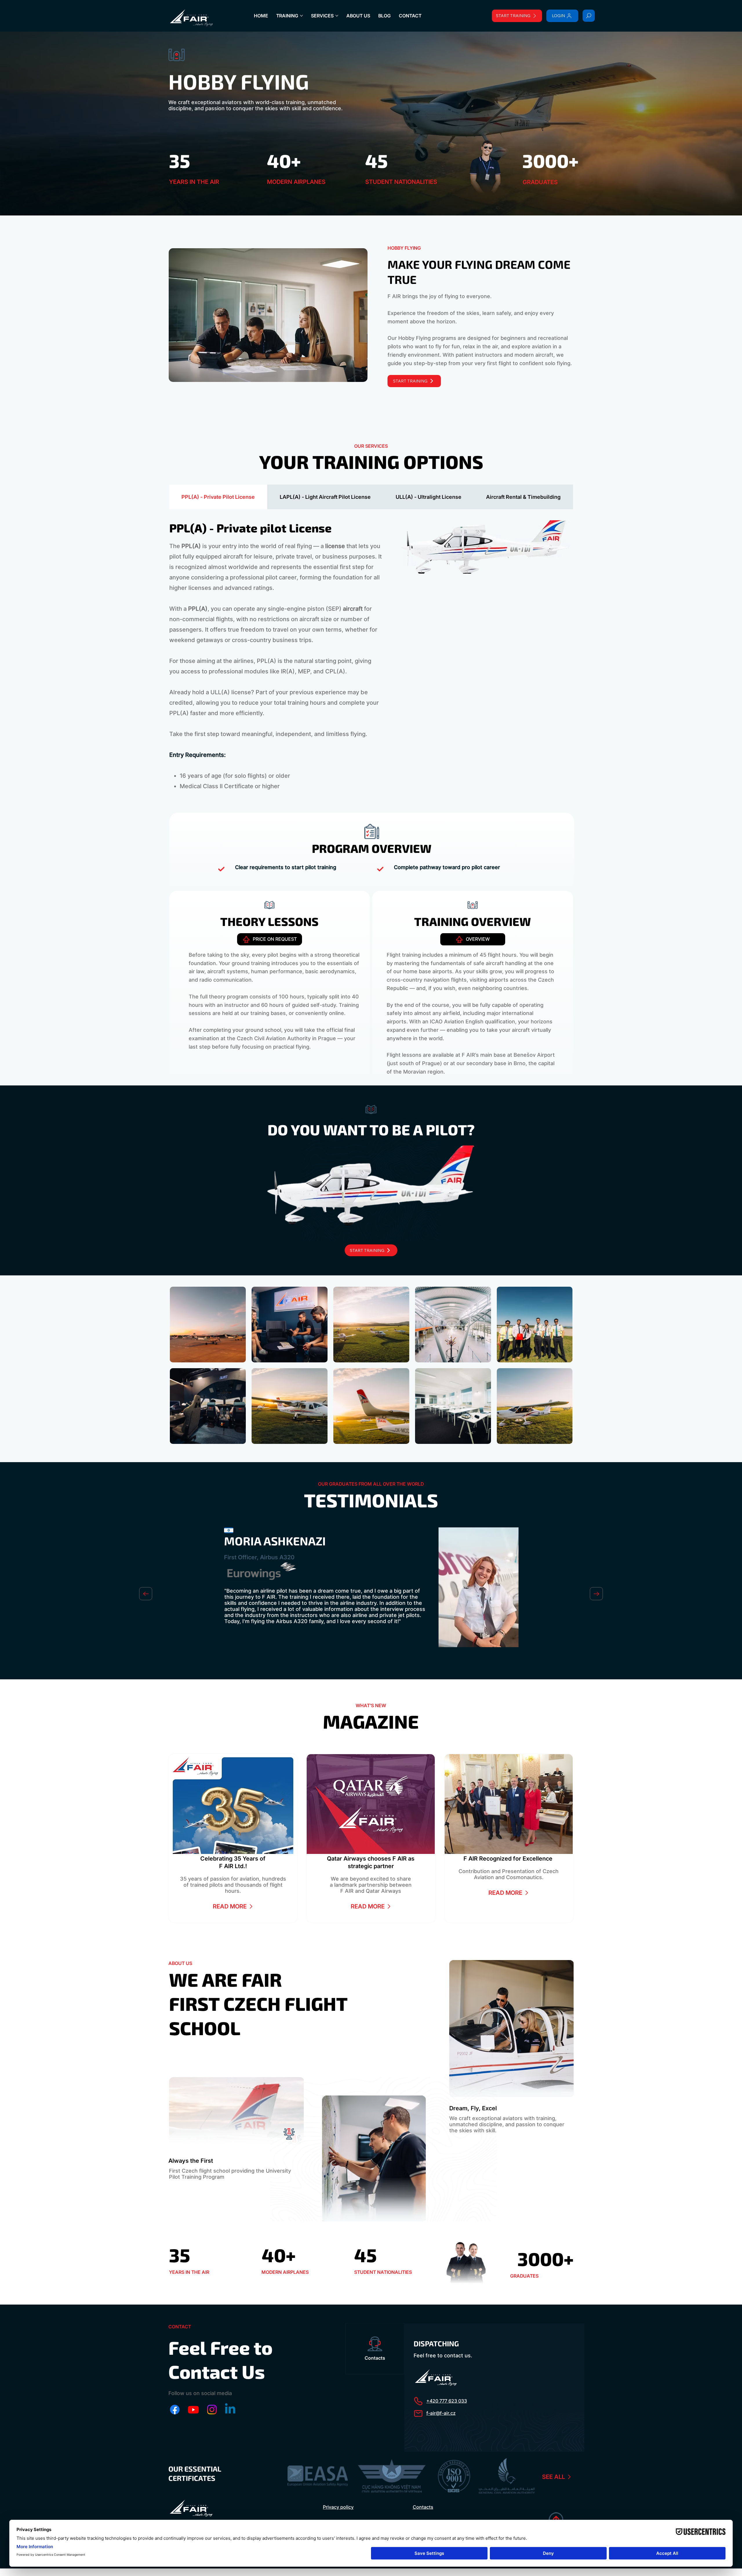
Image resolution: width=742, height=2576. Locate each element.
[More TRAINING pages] (301, 16)
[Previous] (146, 1594)
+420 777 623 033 (447, 2401)
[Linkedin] (230, 2410)
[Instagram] (212, 2410)
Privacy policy (338, 2507)
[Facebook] (175, 2410)
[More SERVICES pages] (337, 16)
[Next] (596, 1594)
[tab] (218, 497)
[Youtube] (193, 2410)
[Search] (589, 16)
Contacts (423, 2507)
